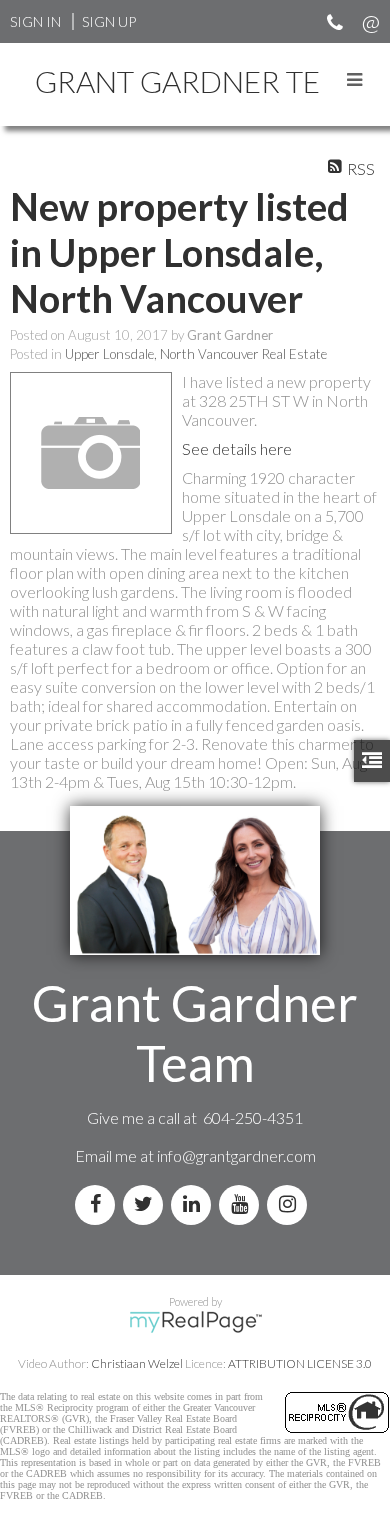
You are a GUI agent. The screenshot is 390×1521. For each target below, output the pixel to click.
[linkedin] (195, 1204)
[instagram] (291, 1204)
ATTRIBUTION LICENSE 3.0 (300, 1363)
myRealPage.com (195, 1322)
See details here (237, 448)
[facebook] (99, 1204)
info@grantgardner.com (236, 1155)
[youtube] (243, 1204)
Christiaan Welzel (137, 1363)
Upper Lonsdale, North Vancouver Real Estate (196, 354)
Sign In (35, 21)
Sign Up (109, 21)
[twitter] (147, 1204)
